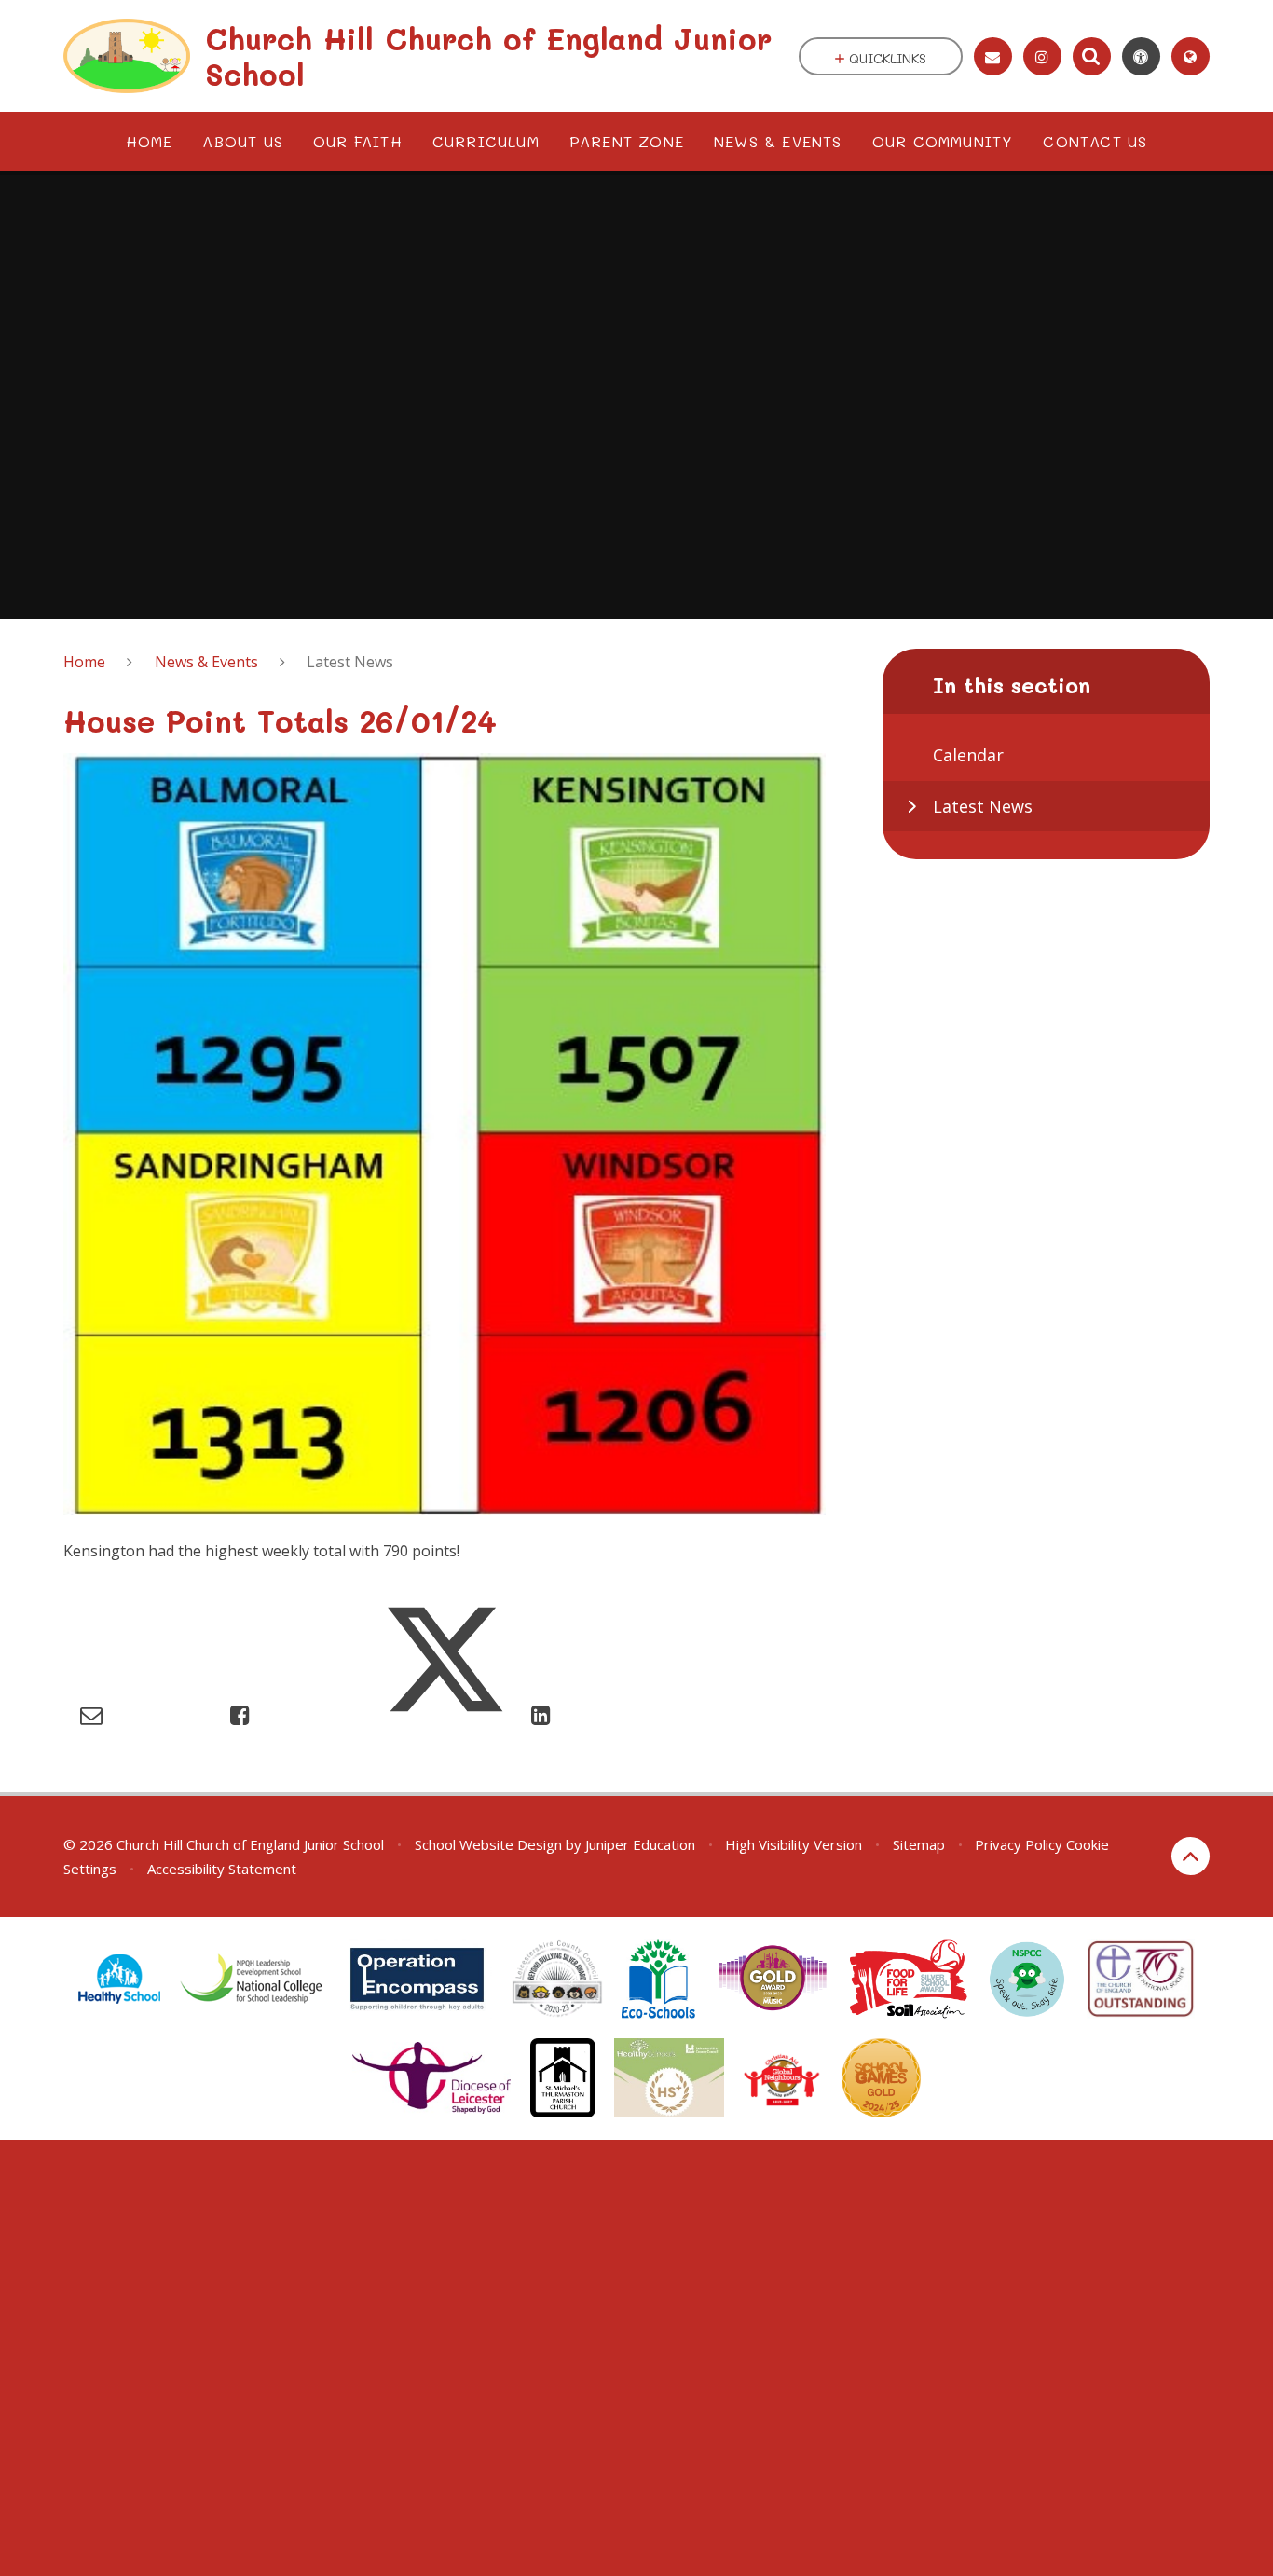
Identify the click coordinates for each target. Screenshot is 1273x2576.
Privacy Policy (1019, 1844)
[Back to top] (1191, 1856)
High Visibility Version (794, 1844)
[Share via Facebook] (240, 1714)
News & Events (206, 662)
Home (84, 662)
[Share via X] (445, 1714)
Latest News (350, 662)
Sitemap (919, 1844)
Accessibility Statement (222, 1869)
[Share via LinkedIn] (541, 1714)
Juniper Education (640, 1844)
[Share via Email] (91, 1714)
